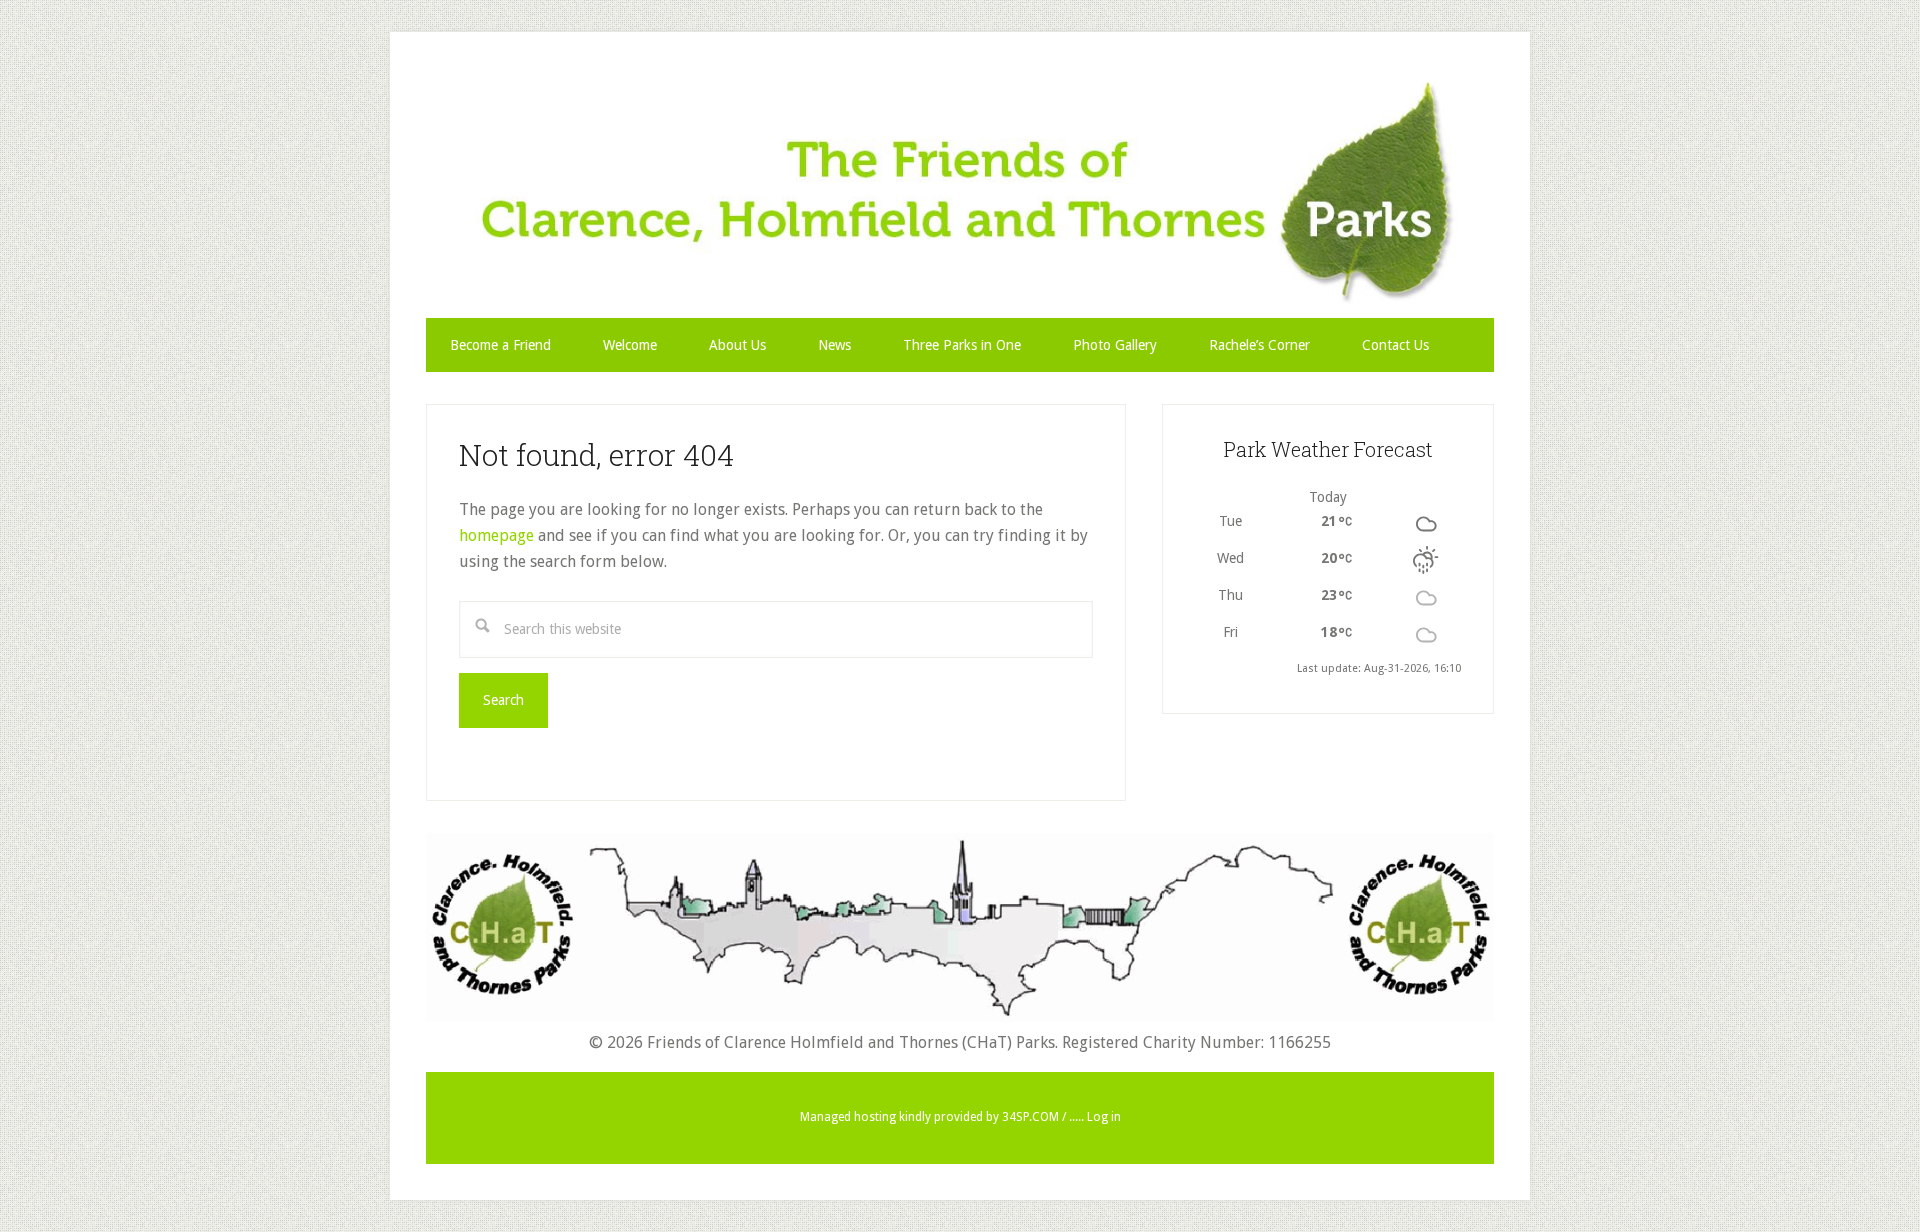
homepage (496, 535)
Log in (1104, 1117)
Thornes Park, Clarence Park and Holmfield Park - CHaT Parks (960, 193)
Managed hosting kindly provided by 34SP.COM (931, 1117)
